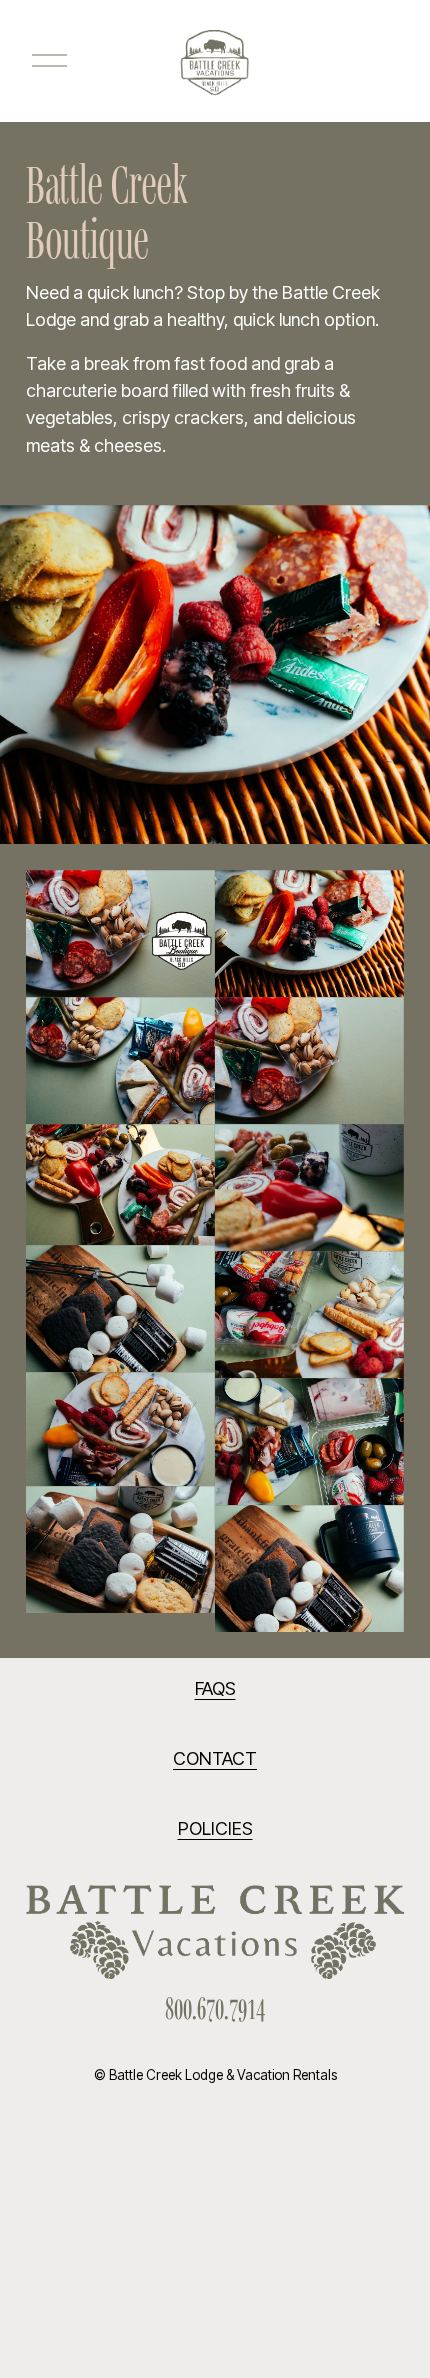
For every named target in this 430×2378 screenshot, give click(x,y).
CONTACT (215, 1758)
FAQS (215, 1688)
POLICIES (215, 1828)
